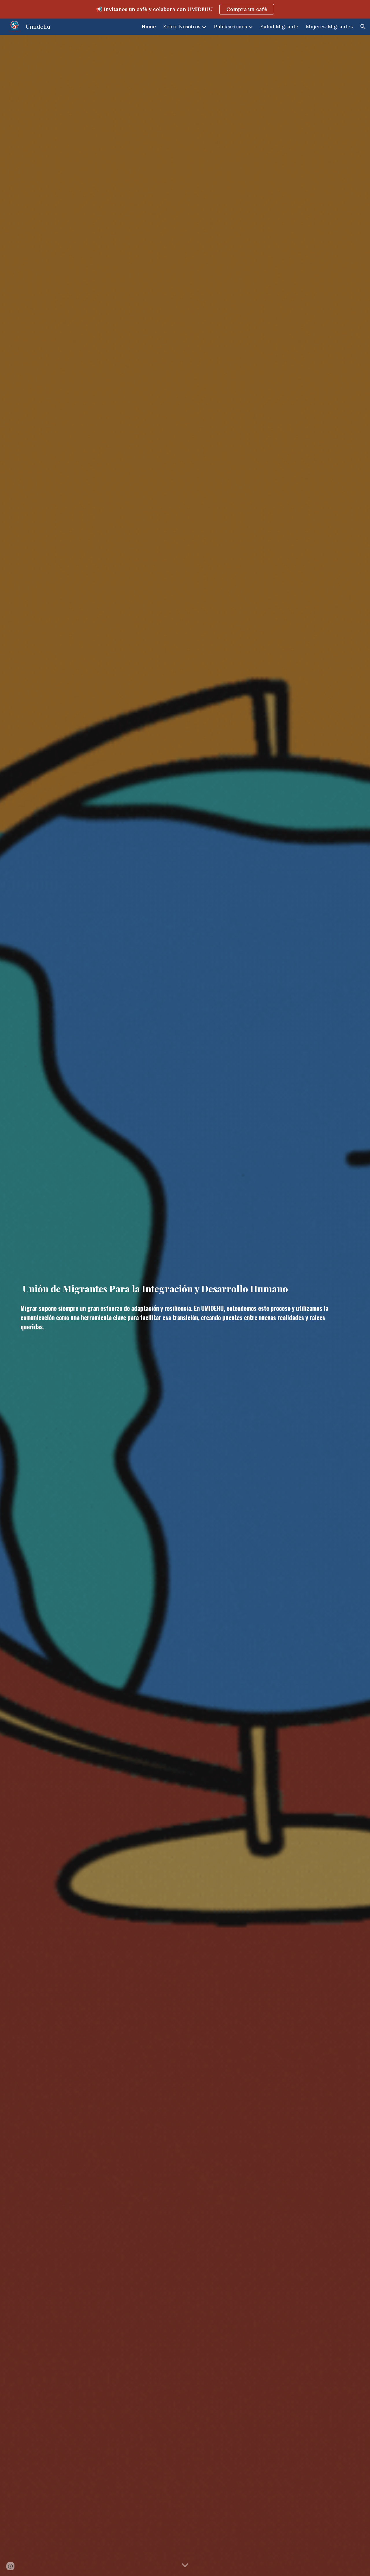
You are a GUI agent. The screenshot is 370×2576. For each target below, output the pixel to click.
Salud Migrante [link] (279, 27)
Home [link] (149, 27)
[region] (185, 9)
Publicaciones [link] (230, 27)
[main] (185, 1287)
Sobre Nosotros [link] (182, 27)
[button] (363, 27)
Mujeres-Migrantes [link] (329, 27)
